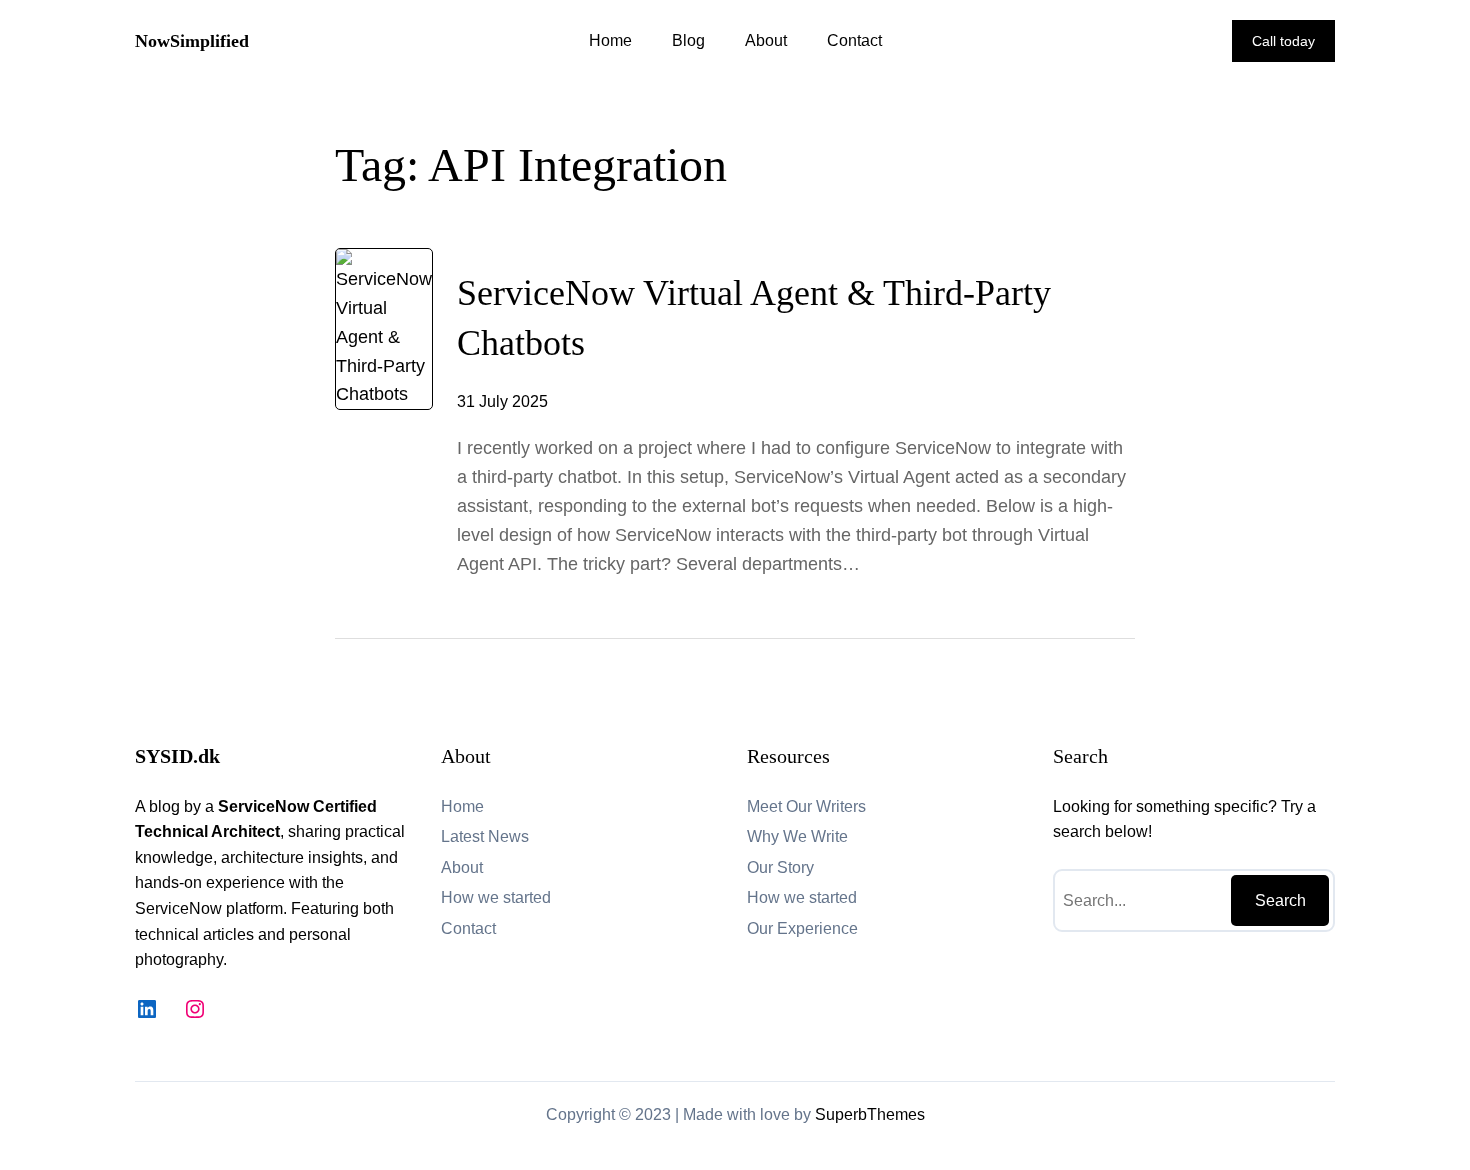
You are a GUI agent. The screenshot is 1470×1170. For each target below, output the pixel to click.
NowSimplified (192, 41)
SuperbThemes (870, 1114)
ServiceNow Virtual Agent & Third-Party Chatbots (754, 318)
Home (610, 40)
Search (1280, 900)
